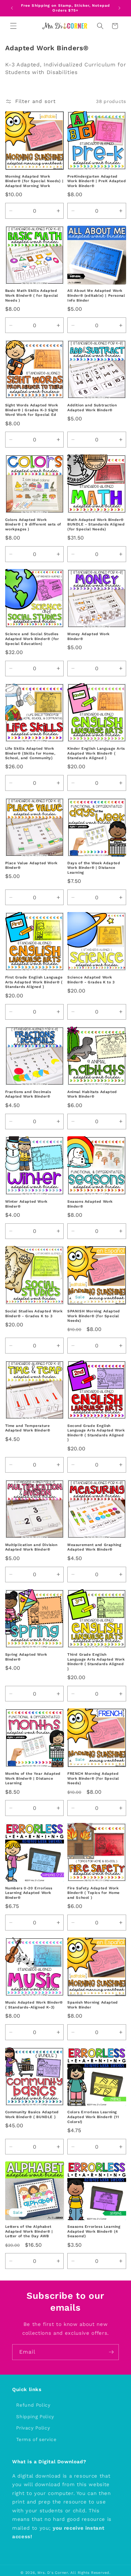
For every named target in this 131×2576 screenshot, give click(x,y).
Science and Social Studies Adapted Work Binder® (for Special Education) (32, 639)
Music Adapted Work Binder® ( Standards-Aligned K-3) (34, 2005)
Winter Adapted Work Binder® (26, 1204)
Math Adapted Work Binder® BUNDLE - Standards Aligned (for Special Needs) (96, 524)
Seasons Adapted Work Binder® (90, 1204)
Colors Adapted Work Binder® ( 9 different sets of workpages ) (33, 524)
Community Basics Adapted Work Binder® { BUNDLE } (32, 2114)
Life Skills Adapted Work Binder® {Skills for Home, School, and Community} (30, 753)
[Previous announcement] (12, 8)
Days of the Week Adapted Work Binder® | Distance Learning (94, 868)
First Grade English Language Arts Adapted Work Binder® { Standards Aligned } (34, 982)
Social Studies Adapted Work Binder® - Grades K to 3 (34, 1314)
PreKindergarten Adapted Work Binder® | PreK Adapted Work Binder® (97, 181)
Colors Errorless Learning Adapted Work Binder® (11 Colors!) (93, 2117)
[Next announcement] (119, 8)
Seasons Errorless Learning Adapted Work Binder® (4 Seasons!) (94, 2231)
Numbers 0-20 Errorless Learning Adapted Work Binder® (29, 1893)
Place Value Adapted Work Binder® (31, 865)
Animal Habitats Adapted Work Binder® (92, 1094)
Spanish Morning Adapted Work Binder (93, 2005)
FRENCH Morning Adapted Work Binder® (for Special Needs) (93, 1778)
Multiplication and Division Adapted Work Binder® (31, 1547)
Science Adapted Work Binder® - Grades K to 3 (91, 980)
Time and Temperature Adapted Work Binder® (28, 1428)
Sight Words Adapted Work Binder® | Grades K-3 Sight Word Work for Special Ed (32, 410)
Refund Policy (33, 2405)
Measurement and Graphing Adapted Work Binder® (94, 1547)
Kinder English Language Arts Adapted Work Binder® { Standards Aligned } (96, 753)
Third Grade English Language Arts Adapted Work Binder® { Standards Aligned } (96, 1662)
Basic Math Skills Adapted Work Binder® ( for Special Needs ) (32, 295)
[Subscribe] (111, 2352)
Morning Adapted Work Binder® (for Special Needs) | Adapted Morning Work (34, 181)
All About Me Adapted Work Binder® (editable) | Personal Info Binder (96, 295)
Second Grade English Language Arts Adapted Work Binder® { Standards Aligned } (96, 1433)
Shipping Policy (35, 2417)
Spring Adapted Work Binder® (26, 1657)
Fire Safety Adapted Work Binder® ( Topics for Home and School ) (94, 1893)
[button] (13, 26)
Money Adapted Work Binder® (89, 636)
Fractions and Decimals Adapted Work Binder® (28, 1094)
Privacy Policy (33, 2428)
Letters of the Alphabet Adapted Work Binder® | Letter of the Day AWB (29, 2231)
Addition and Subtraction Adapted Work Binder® (92, 408)
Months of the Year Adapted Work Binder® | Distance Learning (33, 1778)
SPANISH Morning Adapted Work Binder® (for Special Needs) (94, 1316)
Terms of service (36, 2440)
